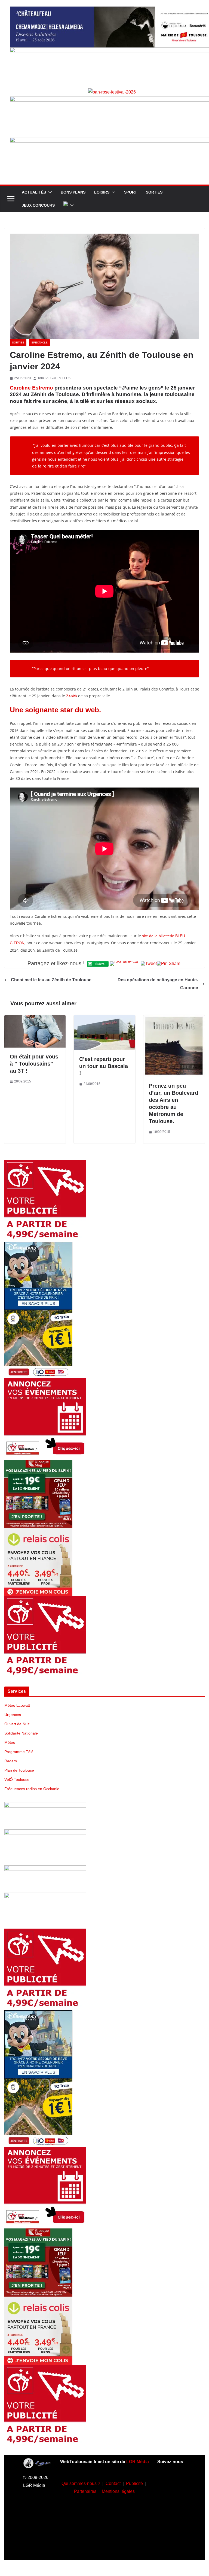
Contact (113, 2483)
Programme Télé (19, 1752)
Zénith (72, 696)
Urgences (13, 1715)
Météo (10, 1742)
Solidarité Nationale (21, 1733)
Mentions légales (118, 2491)
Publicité (134, 2483)
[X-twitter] (171, 2531)
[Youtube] (171, 2515)
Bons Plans (73, 192)
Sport (131, 192)
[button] (49, 192)
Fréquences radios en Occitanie (32, 1789)
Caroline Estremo (31, 388)
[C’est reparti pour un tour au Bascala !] (104, 1019)
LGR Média (138, 2462)
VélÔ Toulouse (17, 1779)
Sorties (154, 192)
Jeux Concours (38, 205)
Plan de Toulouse (19, 1770)
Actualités (34, 192)
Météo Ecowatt (17, 1705)
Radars (11, 1761)
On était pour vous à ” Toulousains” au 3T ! (34, 1064)
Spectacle (39, 343)
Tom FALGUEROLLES (54, 378)
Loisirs (102, 192)
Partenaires (85, 2491)
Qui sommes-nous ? (81, 2483)
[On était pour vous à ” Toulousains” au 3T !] (35, 1019)
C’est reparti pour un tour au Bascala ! (104, 1066)
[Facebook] (171, 2482)
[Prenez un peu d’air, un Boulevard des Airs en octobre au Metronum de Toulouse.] (174, 1019)
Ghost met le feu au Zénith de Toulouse (51, 980)
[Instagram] (171, 2499)
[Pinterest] (171, 2547)
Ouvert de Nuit (17, 1724)
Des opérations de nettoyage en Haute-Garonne (158, 984)
